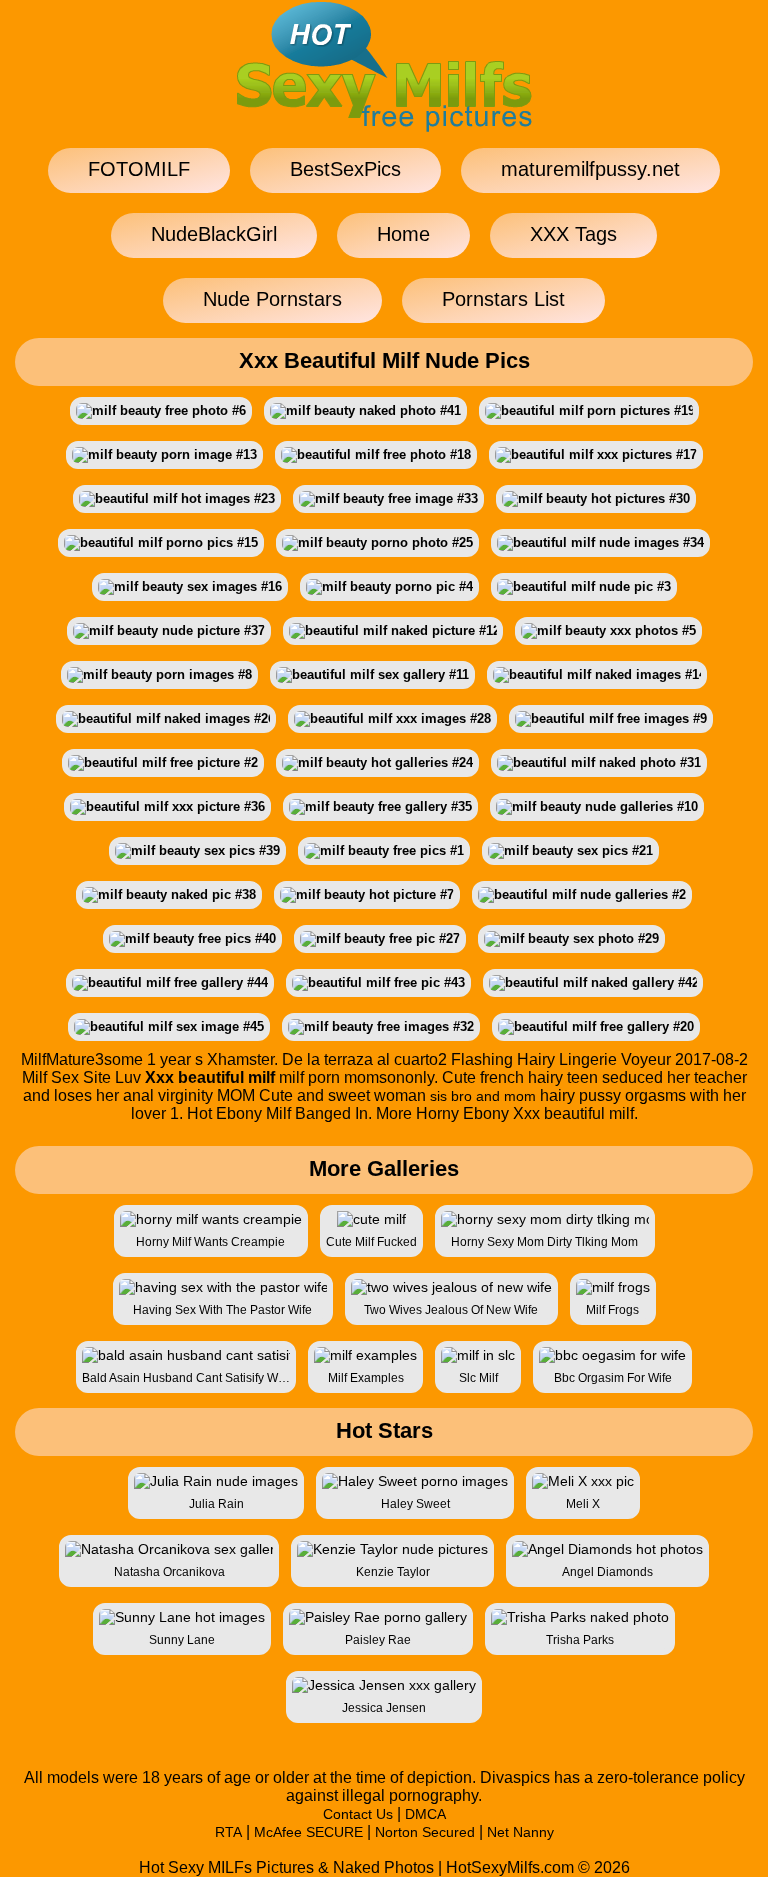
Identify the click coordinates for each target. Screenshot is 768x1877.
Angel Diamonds (607, 1572)
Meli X (583, 1504)
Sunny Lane (182, 1640)
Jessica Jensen (384, 1708)
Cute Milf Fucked (371, 1242)
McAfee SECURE (308, 1832)
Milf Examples (366, 1378)
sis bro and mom (483, 1096)
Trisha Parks (580, 1640)
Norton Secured (425, 1832)
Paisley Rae (378, 1640)
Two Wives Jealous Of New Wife (451, 1310)
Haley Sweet (415, 1504)
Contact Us (358, 1814)
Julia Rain (216, 1504)
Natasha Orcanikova (169, 1572)
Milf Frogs (612, 1310)
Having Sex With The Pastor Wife (222, 1310)
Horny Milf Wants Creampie (210, 1242)
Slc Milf (478, 1378)
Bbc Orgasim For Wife (613, 1378)
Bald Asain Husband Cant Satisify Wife (186, 1378)
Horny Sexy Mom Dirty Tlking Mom (544, 1242)
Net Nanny (520, 1832)
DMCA (425, 1814)
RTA (228, 1832)
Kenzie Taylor (393, 1572)
